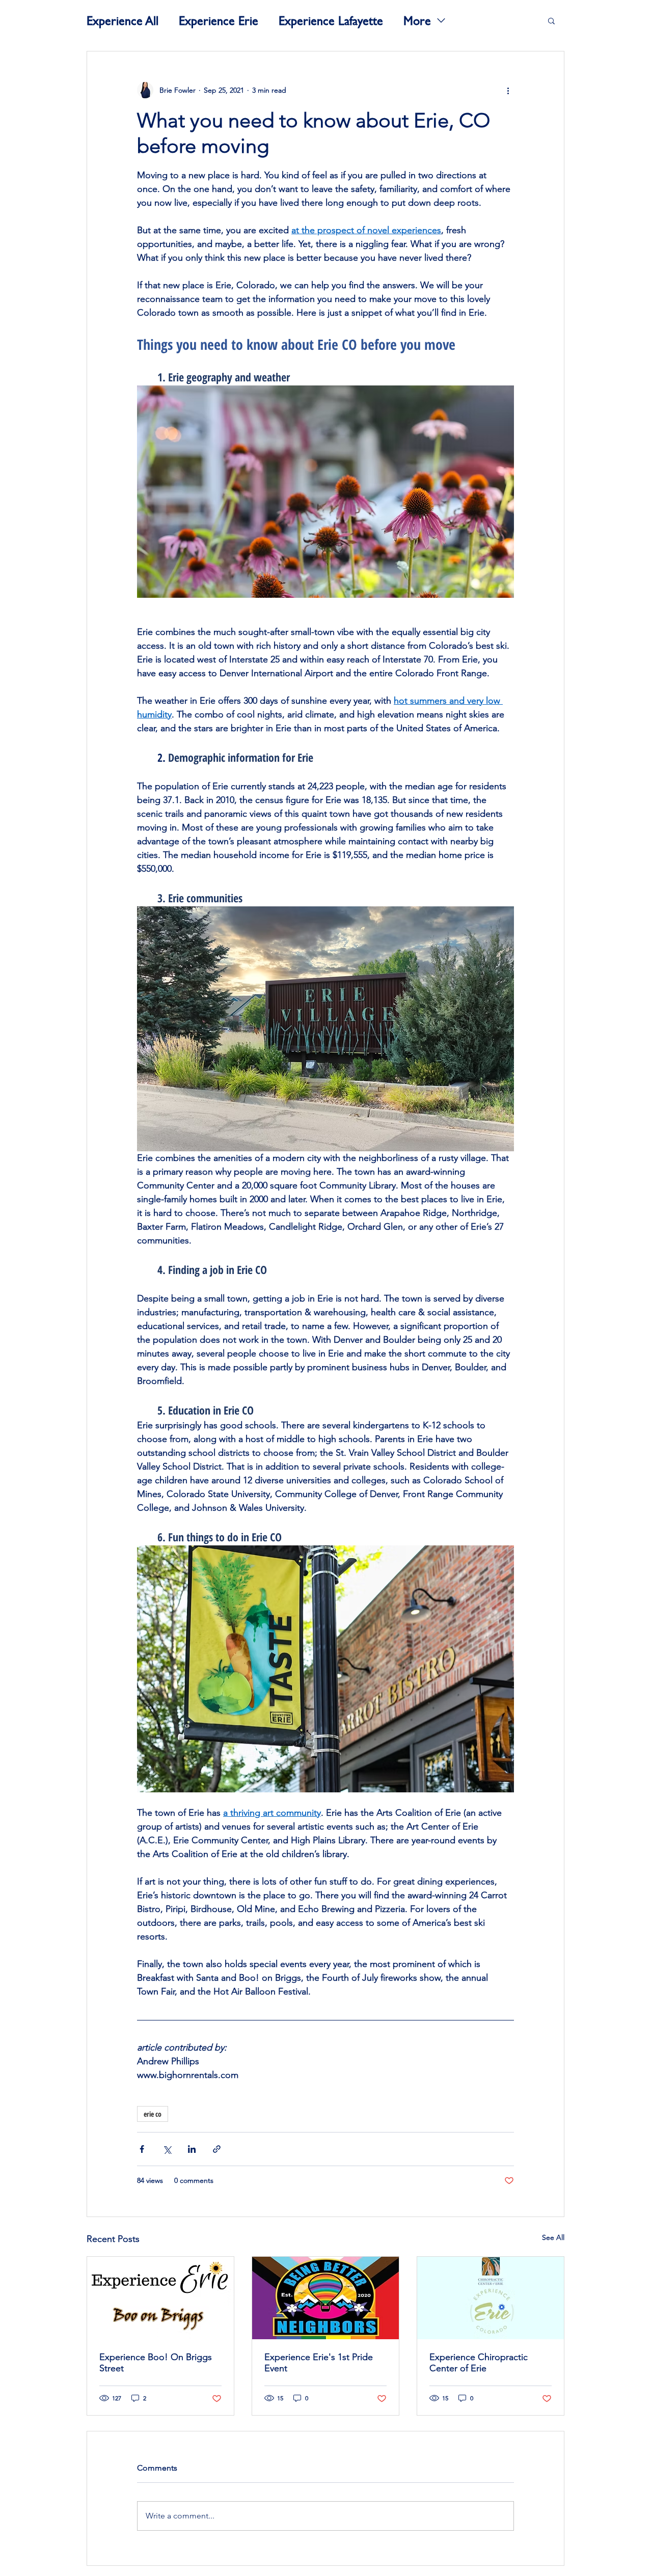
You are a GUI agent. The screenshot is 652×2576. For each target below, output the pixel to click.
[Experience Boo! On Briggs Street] (160, 2298)
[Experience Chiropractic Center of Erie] (491, 2298)
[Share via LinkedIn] (192, 2149)
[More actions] (508, 90)
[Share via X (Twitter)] (167, 2149)
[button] (551, 20)
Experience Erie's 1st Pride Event (319, 2363)
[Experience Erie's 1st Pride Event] (325, 2298)
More (417, 20)
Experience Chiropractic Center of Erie (479, 2363)
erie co (153, 2114)
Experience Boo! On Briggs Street (156, 2363)
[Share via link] (217, 2149)
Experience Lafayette (331, 20)
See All (553, 2237)
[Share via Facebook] (142, 2149)
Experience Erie (219, 20)
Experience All (123, 20)
